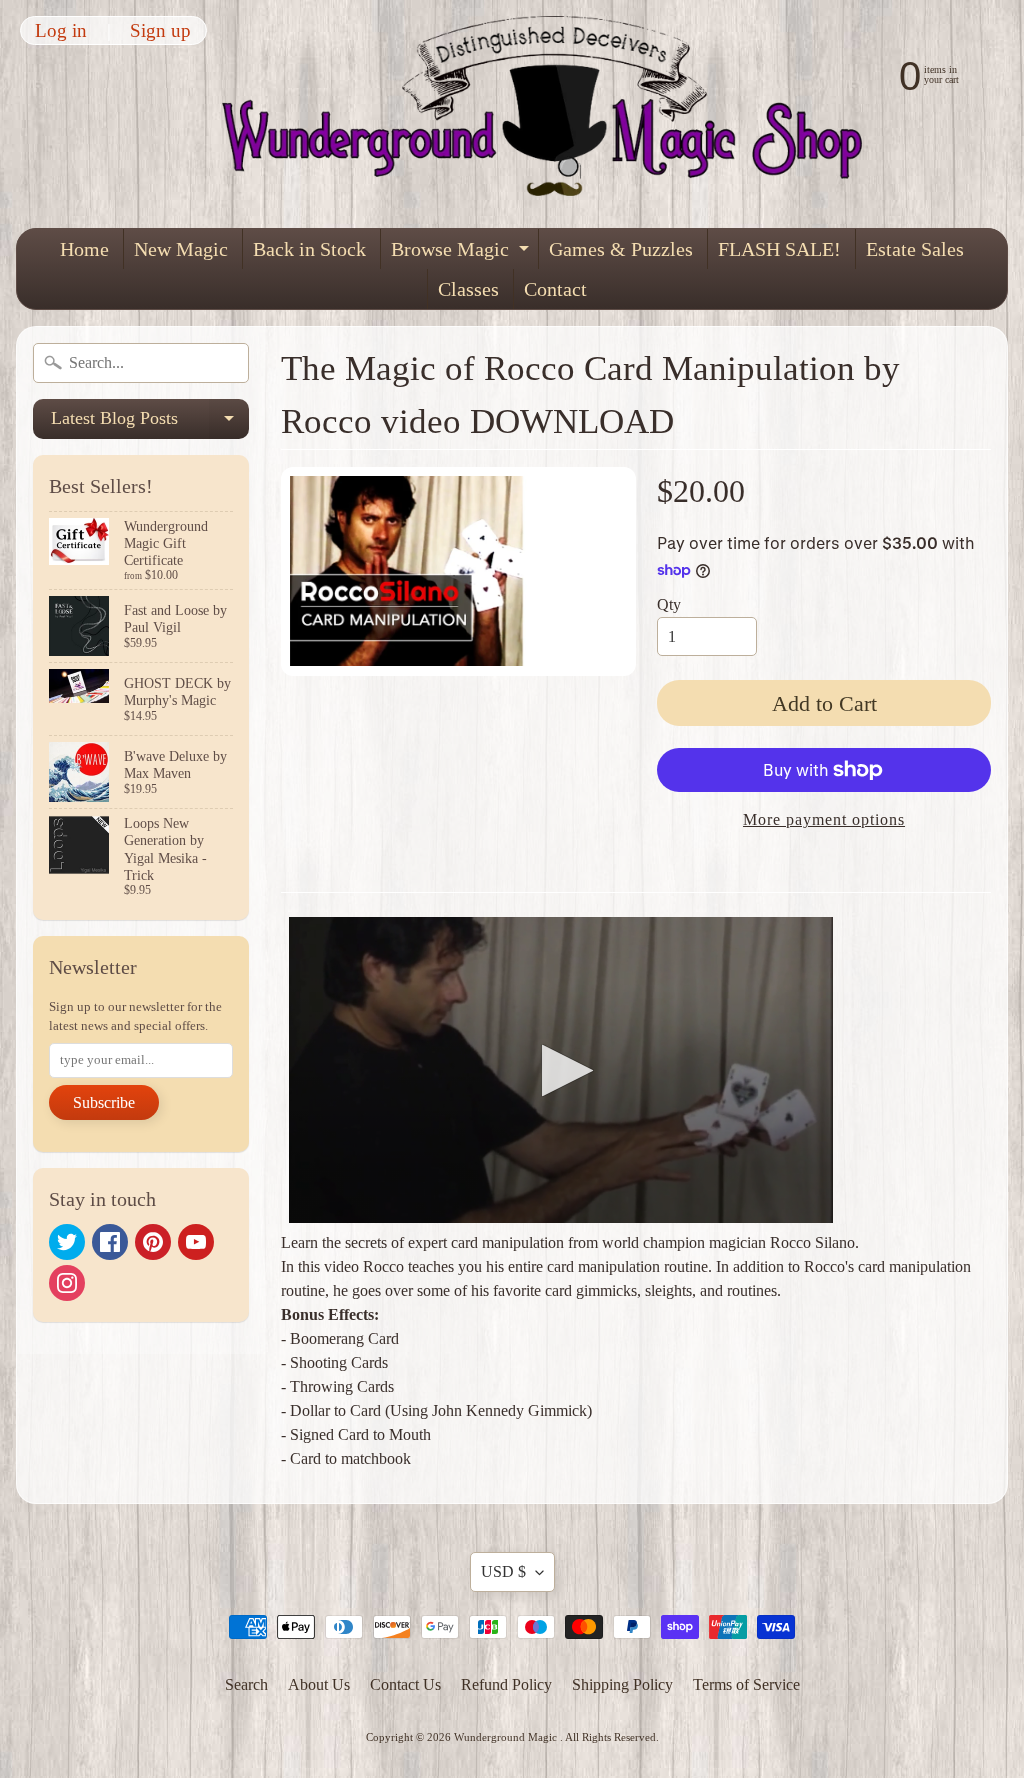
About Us (319, 1684)
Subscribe (104, 1102)
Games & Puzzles (621, 249)
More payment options (824, 819)
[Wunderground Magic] (554, 114)
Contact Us (405, 1684)
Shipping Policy (622, 1684)
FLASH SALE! (779, 249)
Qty (669, 604)
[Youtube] (196, 1242)
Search (246, 1684)
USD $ (503, 1571)
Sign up (160, 30)
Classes (468, 289)
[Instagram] (67, 1283)
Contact (555, 289)
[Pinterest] (153, 1242)
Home (84, 249)
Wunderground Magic (507, 1737)
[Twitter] (67, 1242)
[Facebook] (110, 1242)
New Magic (181, 249)
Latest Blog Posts (150, 423)
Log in (61, 30)
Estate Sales (915, 249)
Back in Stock (309, 249)
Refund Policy (506, 1684)
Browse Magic (462, 253)
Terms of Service (746, 1684)
